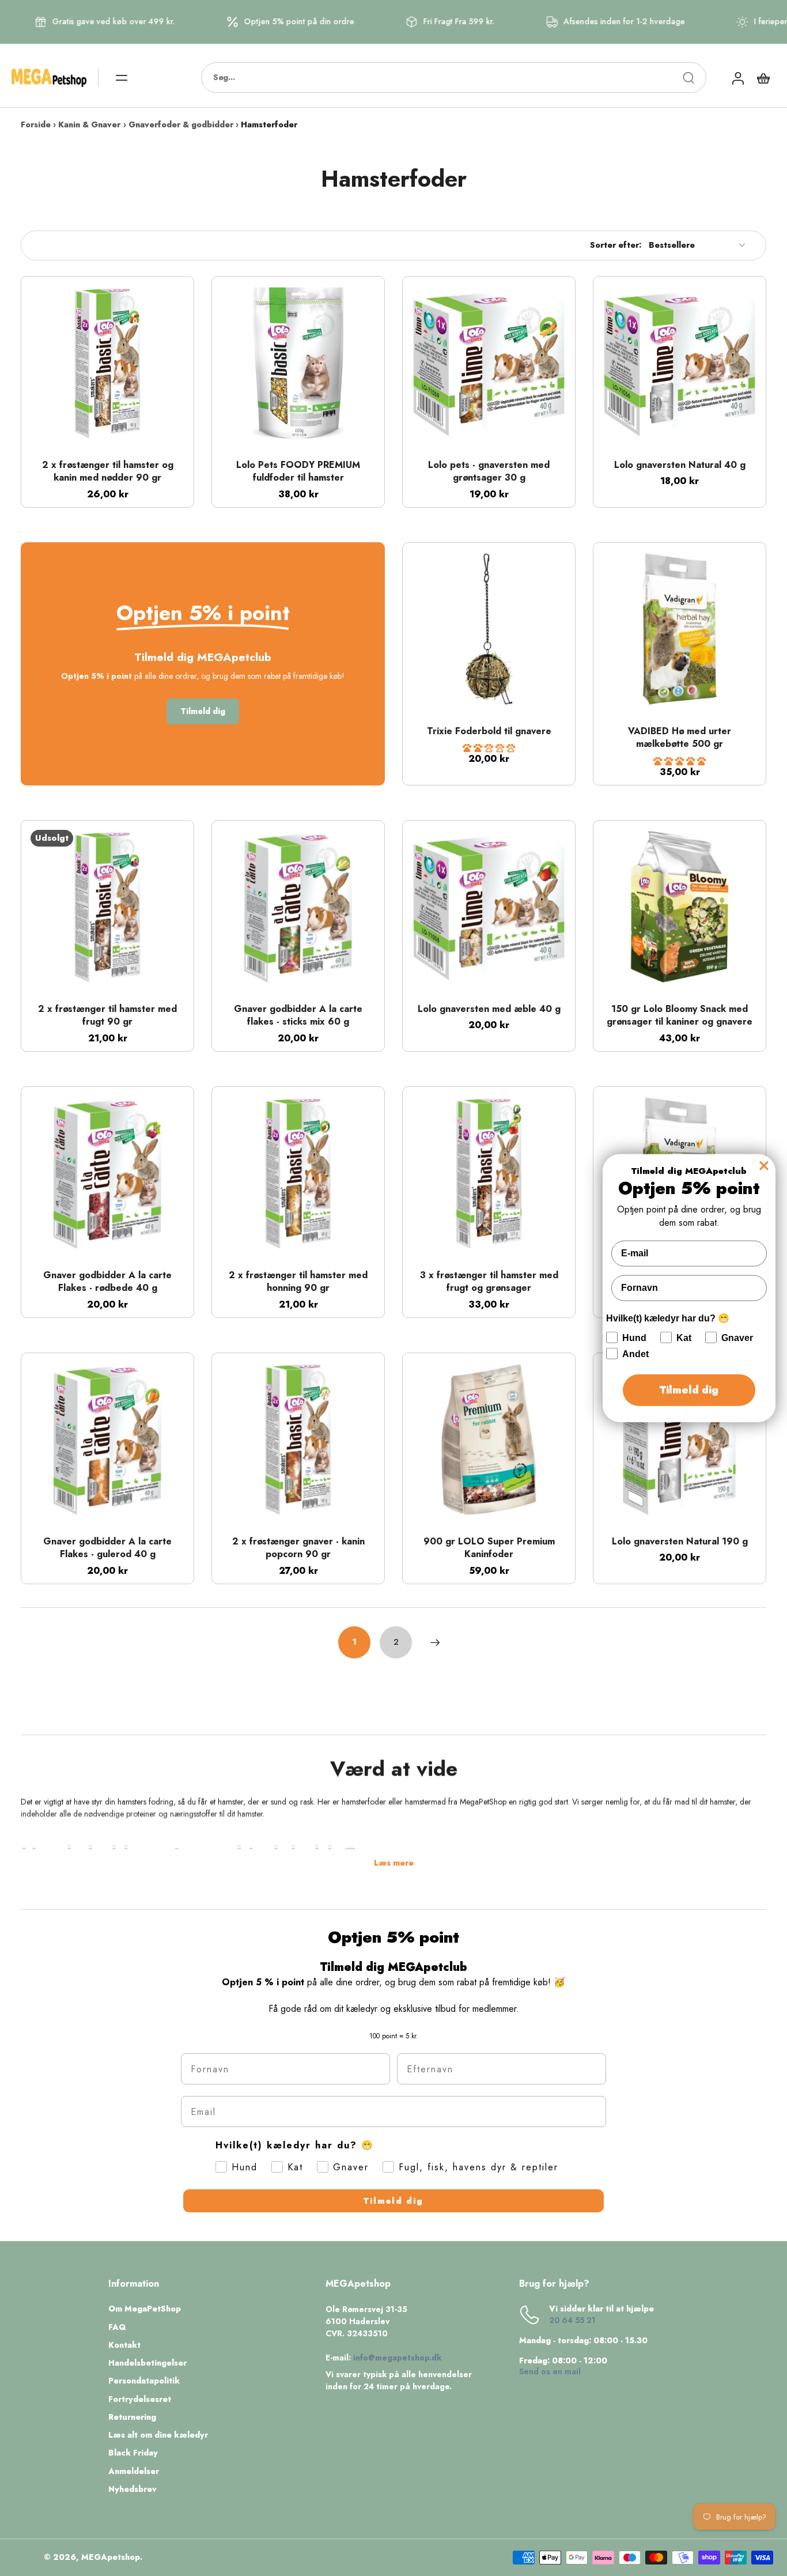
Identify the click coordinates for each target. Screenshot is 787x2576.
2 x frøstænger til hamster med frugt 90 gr (107, 1015)
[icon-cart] (763, 78)
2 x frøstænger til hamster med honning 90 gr (298, 1282)
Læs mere (394, 1863)
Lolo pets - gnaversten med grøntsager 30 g (489, 471)
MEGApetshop (111, 2557)
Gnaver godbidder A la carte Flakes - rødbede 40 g (107, 1282)
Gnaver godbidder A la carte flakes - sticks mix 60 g (298, 1015)
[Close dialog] (764, 1166)
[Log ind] (737, 78)
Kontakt (124, 2345)
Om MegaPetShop (145, 2309)
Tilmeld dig (393, 2201)
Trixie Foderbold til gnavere (489, 731)
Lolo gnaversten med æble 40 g (489, 1009)
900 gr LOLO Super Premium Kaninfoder (489, 1548)
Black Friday (133, 2453)
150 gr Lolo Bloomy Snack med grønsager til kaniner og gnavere (680, 1015)
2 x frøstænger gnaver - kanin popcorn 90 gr (298, 1548)
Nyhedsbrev (133, 2489)
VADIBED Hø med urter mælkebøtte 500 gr (680, 738)
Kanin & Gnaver (89, 124)
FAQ (117, 2327)
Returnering (132, 2417)
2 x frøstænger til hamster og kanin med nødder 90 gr (108, 471)
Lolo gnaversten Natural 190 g (680, 1541)
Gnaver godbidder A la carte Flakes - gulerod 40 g (107, 1548)
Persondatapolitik (144, 2381)
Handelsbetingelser (147, 2363)
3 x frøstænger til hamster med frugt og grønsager (489, 1282)
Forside (36, 124)
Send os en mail (550, 2371)
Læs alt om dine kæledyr (158, 2435)
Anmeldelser (134, 2471)
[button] (489, 748)
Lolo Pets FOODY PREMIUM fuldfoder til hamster (298, 471)
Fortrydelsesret (140, 2399)
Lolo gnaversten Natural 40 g (680, 465)
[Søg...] (688, 78)
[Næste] (435, 1642)
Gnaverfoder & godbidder (181, 124)
